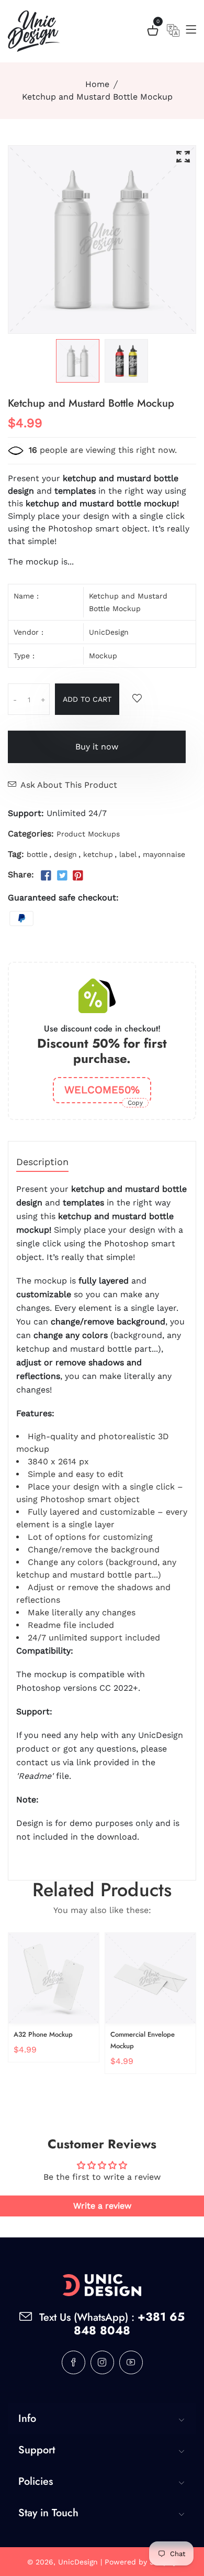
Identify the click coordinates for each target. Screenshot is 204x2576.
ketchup (98, 854)
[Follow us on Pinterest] (78, 876)
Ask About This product (69, 785)
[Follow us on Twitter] (62, 876)
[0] (153, 32)
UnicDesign (109, 632)
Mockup (103, 656)
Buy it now (97, 747)
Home (97, 84)
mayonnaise (164, 854)
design (65, 854)
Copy (135, 1103)
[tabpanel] (78, 361)
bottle (37, 854)
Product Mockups (88, 834)
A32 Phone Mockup (43, 2034)
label (128, 854)
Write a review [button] (102, 2206)
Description (42, 1162)
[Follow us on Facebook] (46, 876)
